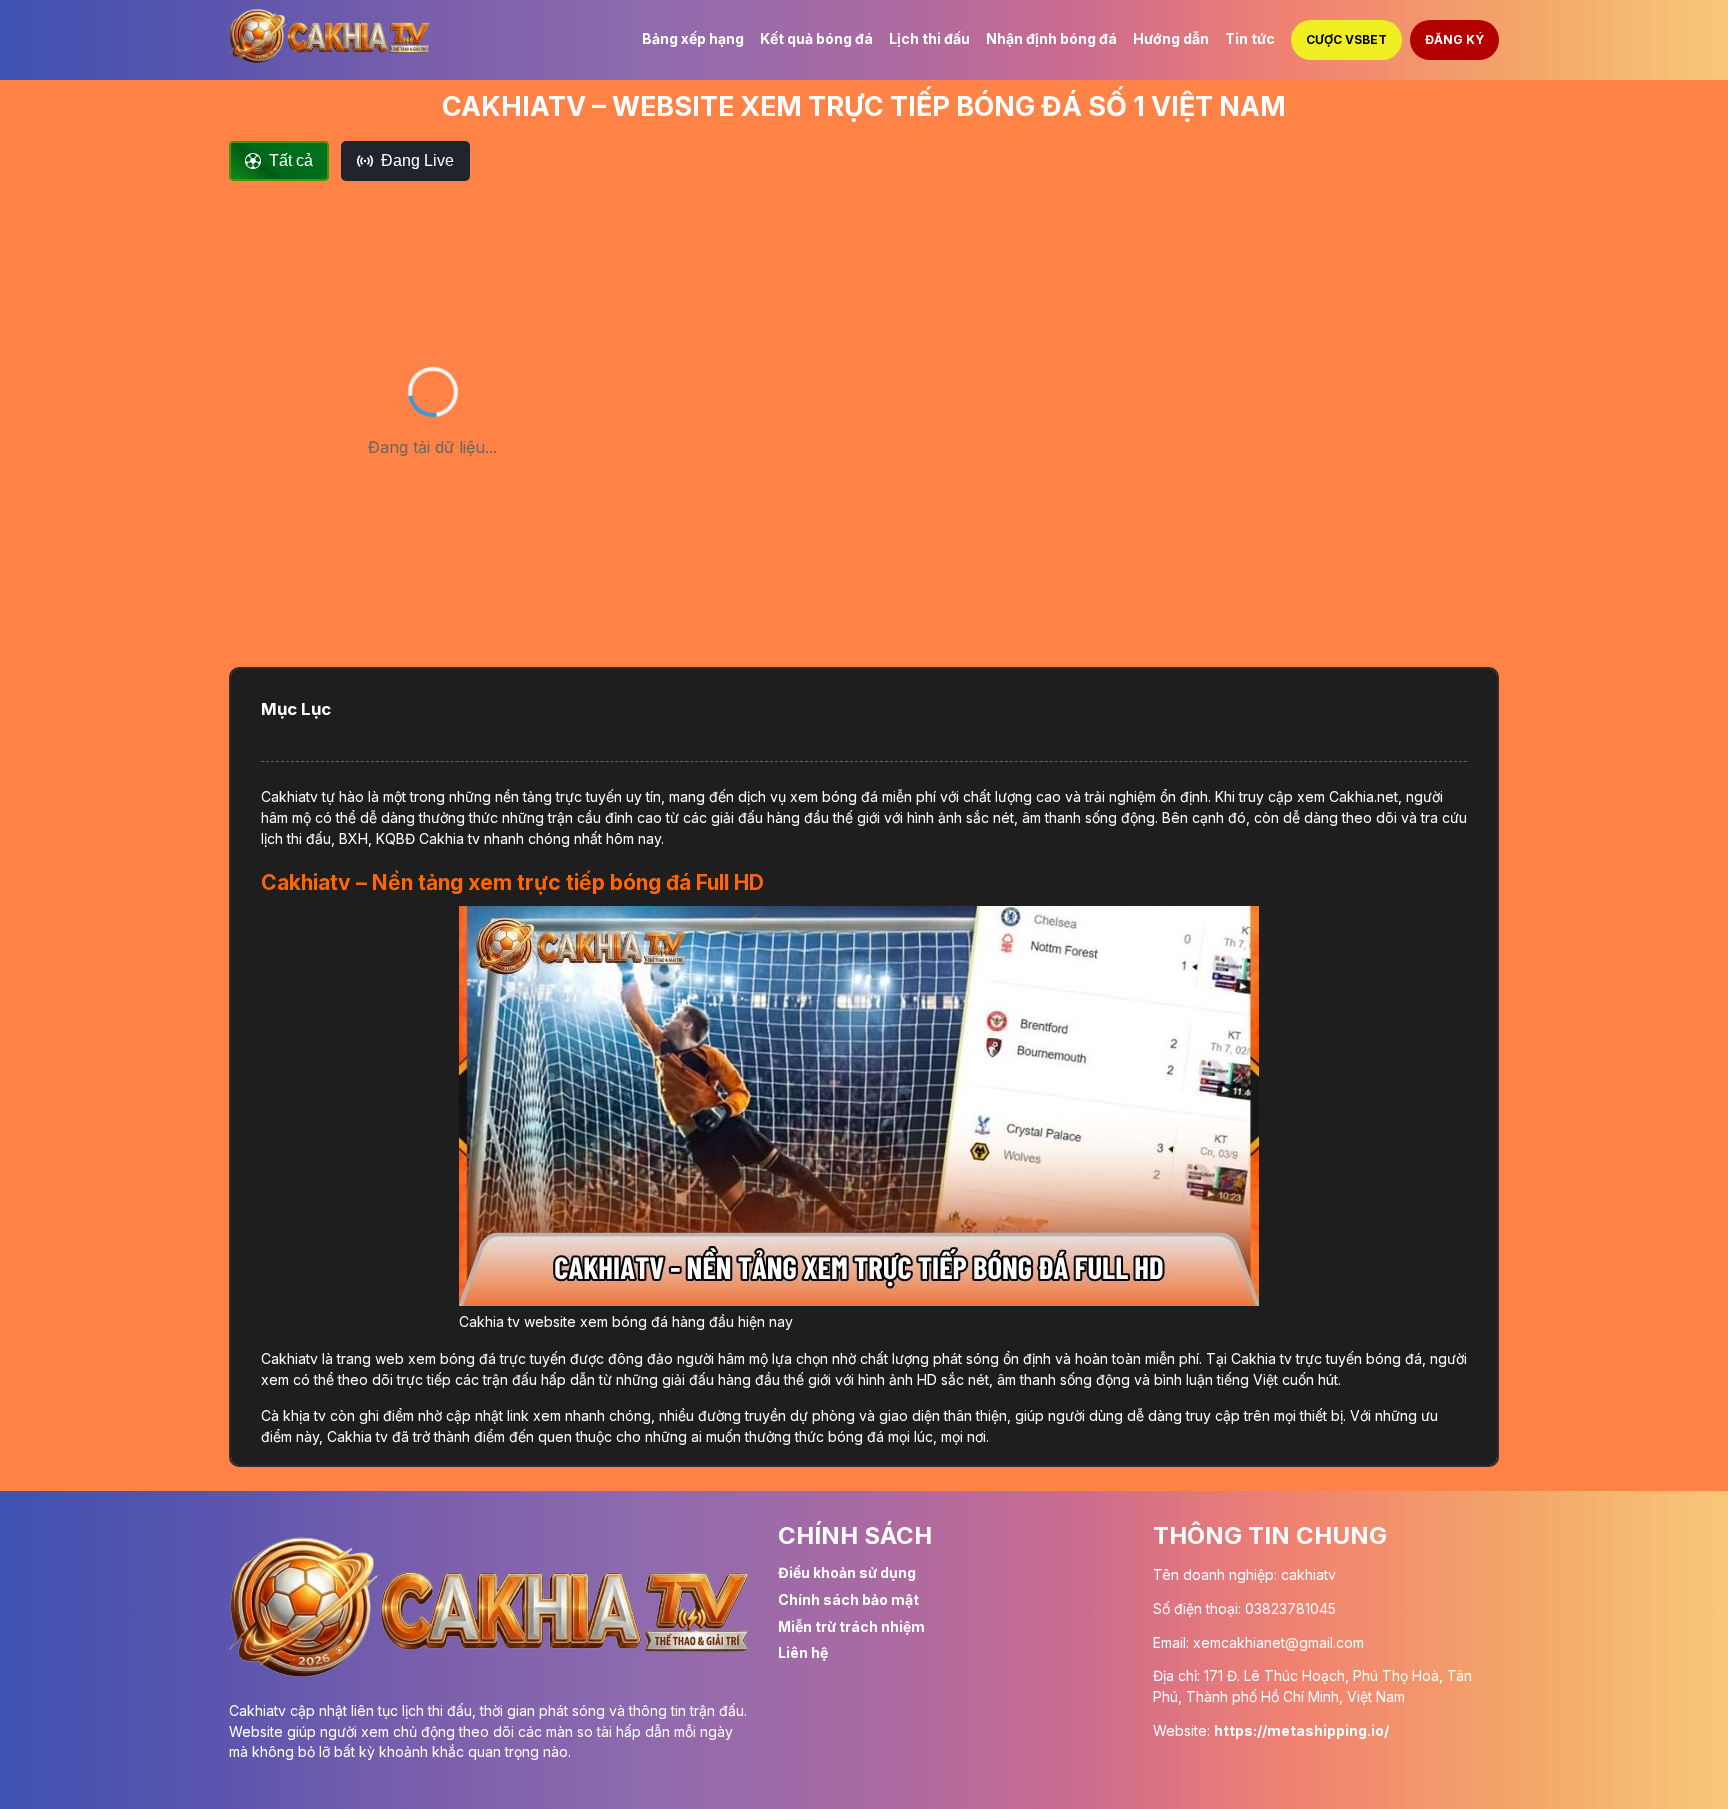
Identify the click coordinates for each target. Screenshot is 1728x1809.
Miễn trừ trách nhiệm (851, 1626)
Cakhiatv (289, 796)
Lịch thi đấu (929, 38)
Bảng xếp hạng (693, 38)
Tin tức (1250, 38)
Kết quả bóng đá (816, 38)
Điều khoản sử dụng (847, 1572)
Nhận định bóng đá (1051, 38)
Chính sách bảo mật (848, 1599)
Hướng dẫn (1171, 38)
